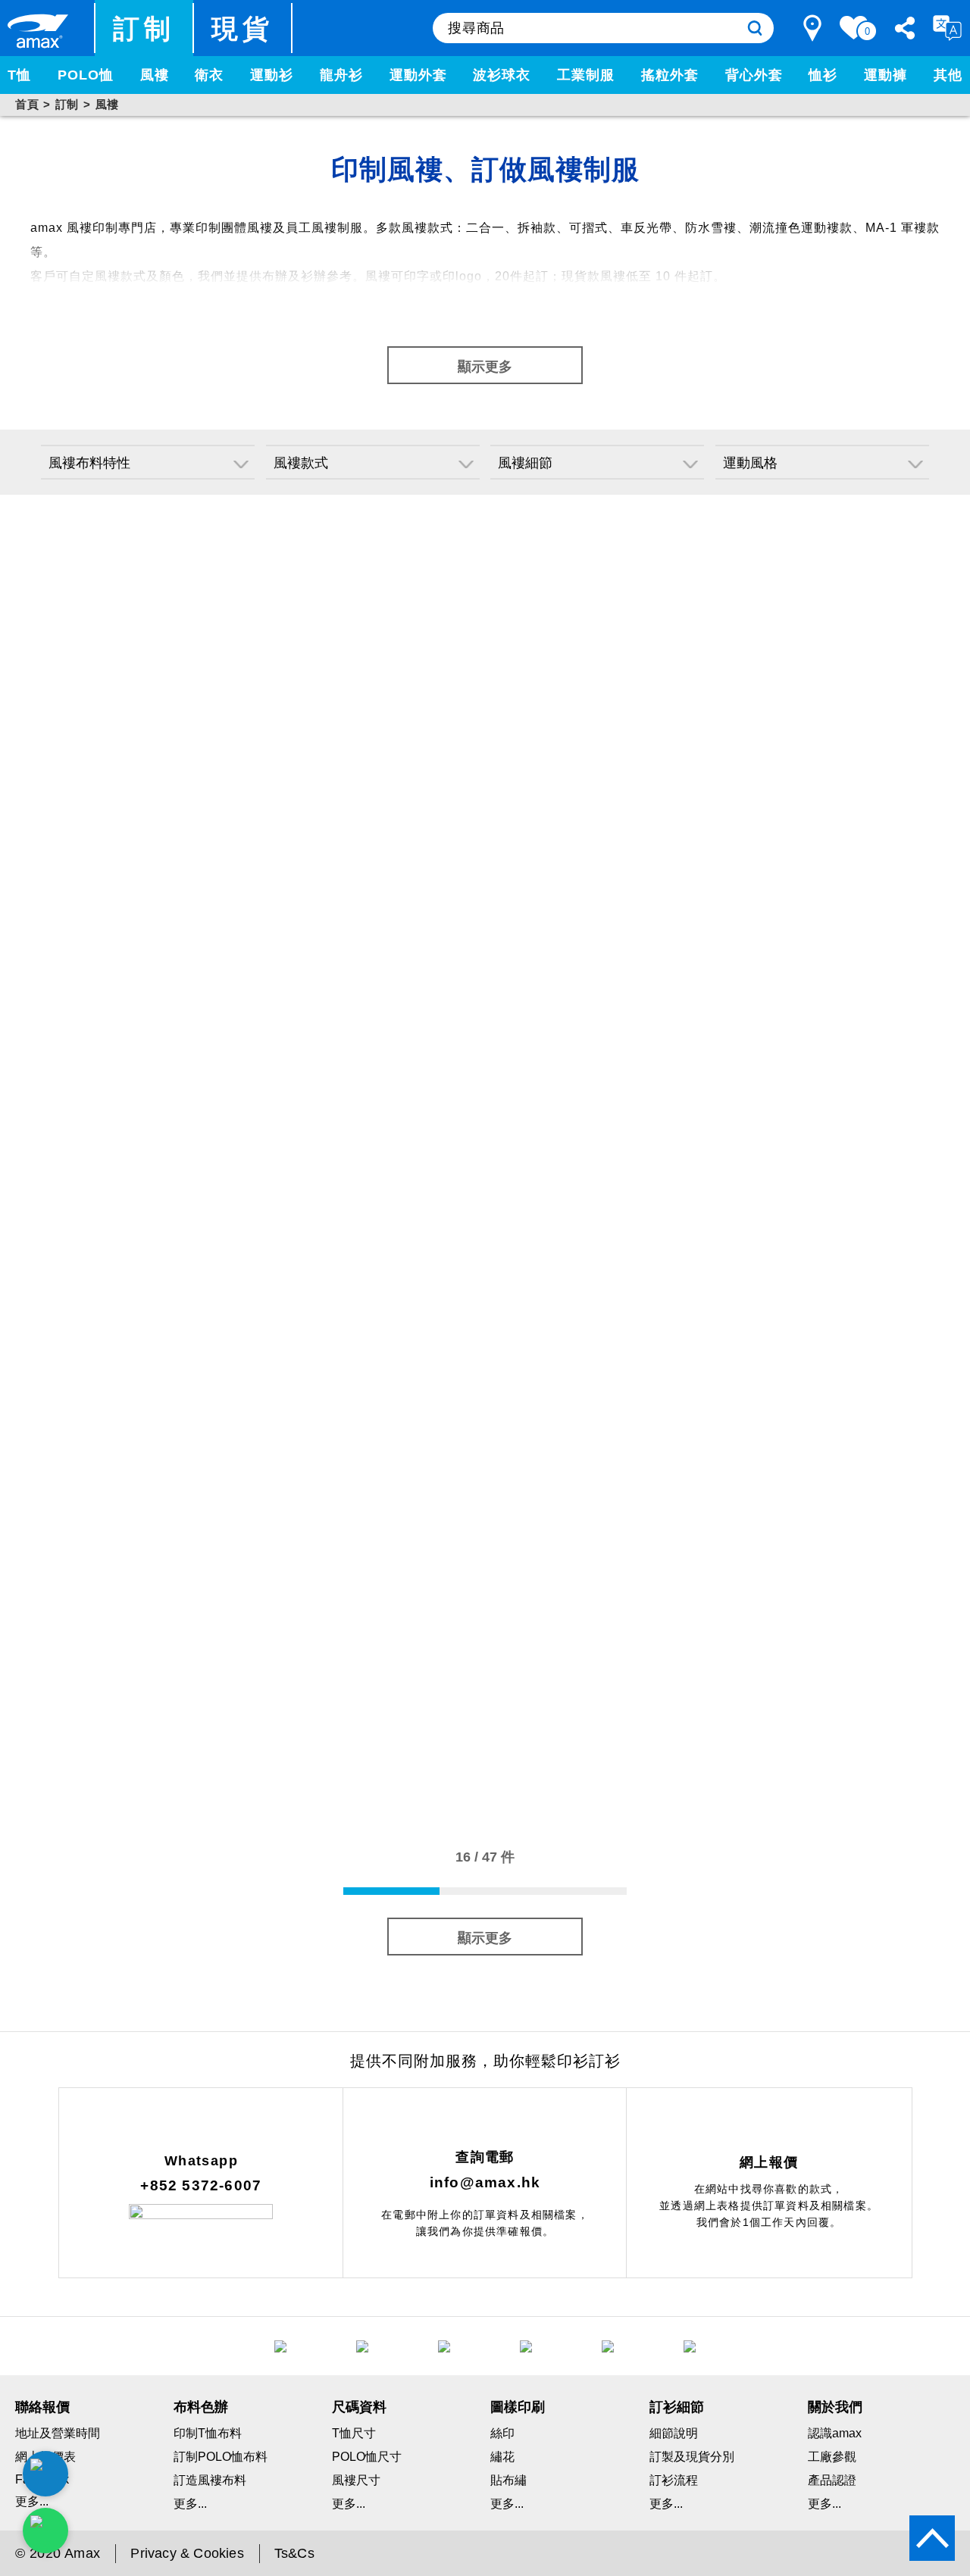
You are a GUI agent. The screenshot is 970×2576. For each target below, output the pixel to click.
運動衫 (272, 75)
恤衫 (823, 75)
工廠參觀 (832, 2457)
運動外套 (418, 75)
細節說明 (674, 2433)
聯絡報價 (42, 2407)
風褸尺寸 (356, 2480)
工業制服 (586, 75)
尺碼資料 (359, 2407)
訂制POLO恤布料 (221, 2457)
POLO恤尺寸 (367, 2457)
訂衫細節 (677, 2407)
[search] (755, 28)
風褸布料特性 (89, 463)
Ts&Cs (294, 2553)
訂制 (144, 28)
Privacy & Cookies (187, 2553)
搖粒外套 (670, 75)
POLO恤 (86, 75)
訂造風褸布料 (210, 2480)
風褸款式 (301, 463)
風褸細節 (525, 463)
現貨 (243, 28)
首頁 (27, 104)
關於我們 (835, 2407)
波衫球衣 (502, 75)
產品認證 (832, 2480)
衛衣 (209, 75)
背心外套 (754, 75)
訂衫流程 (674, 2480)
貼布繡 (508, 2480)
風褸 (155, 75)
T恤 (19, 75)
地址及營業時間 (58, 2433)
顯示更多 (485, 367)
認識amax (835, 2433)
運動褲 (886, 75)
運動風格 (750, 463)
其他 (948, 75)
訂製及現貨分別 (692, 2457)
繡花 (502, 2457)
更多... (190, 2504)
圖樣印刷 (518, 2407)
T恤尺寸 (354, 2433)
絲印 (502, 2433)
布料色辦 (201, 2407)
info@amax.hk (485, 2182)
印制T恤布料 (208, 2433)
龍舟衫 (341, 75)
